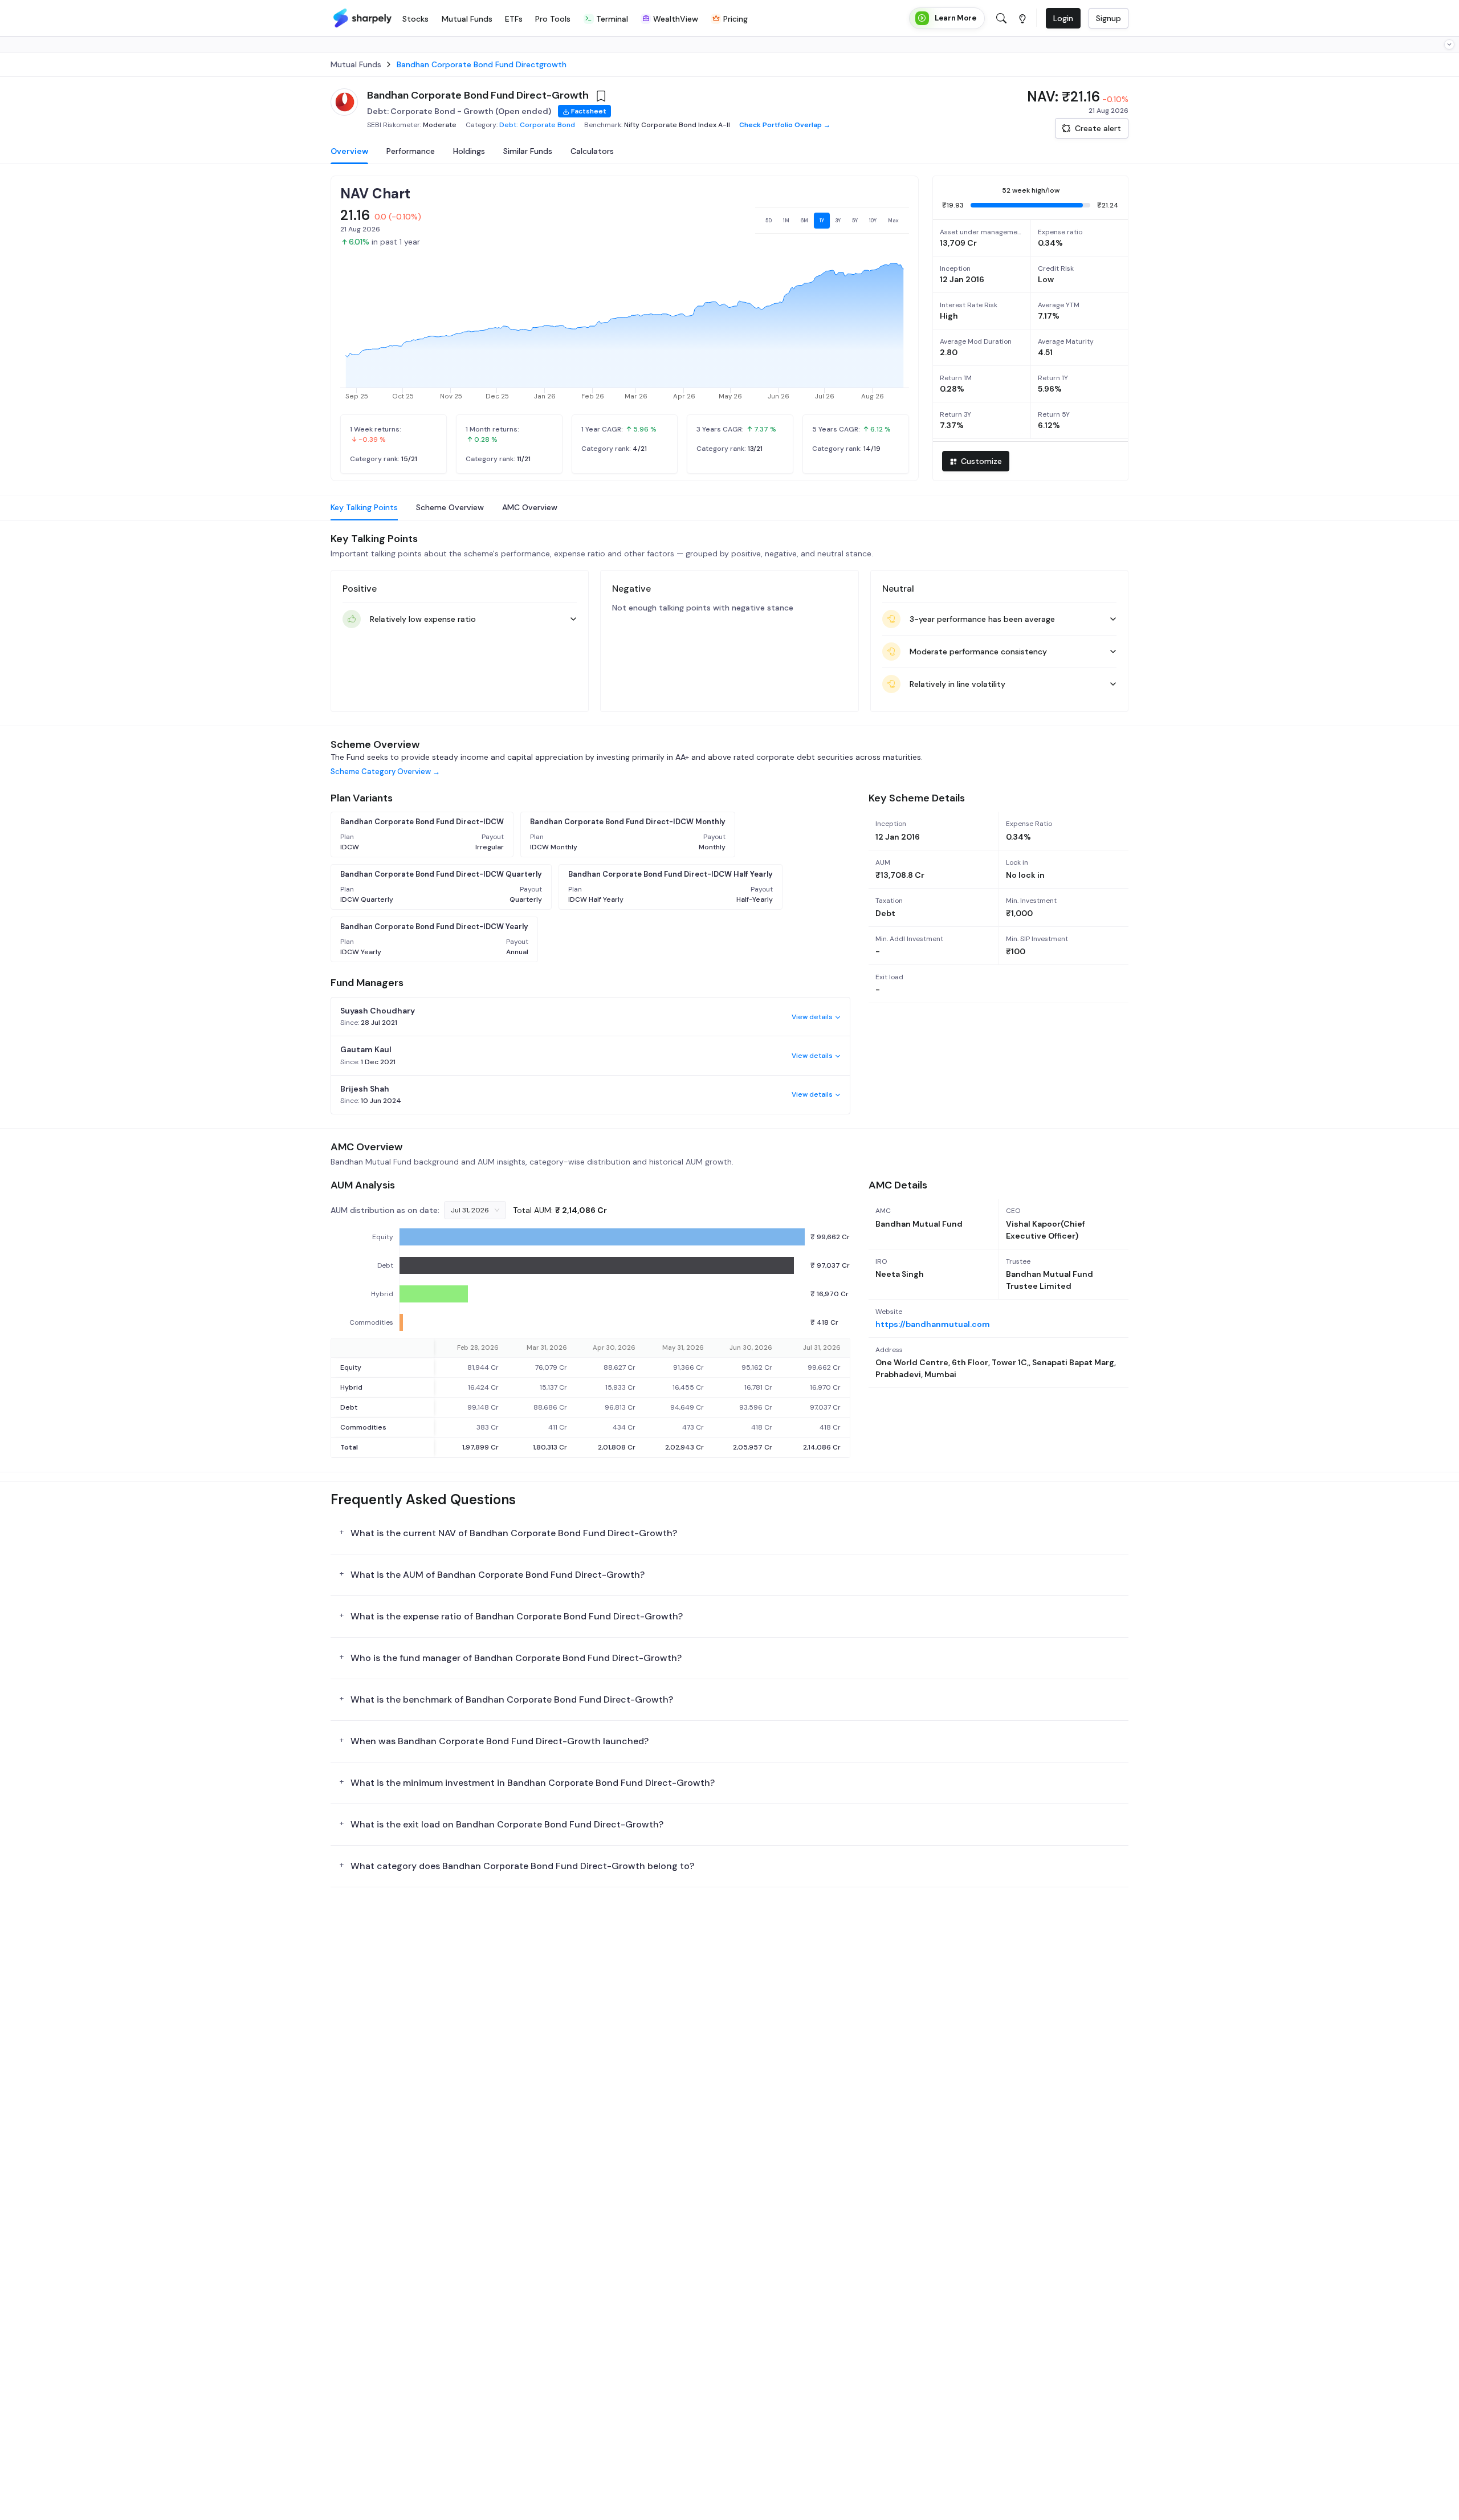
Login (1063, 18)
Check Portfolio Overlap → (785, 125)
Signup (1108, 18)
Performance (411, 151)
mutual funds (356, 64)
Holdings (469, 151)
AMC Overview (530, 507)
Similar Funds (528, 151)
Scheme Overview (450, 507)
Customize (981, 461)
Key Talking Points (364, 507)
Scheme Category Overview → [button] (385, 772)
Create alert (1098, 128)
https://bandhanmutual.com (933, 1324)
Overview (349, 151)
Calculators (592, 151)
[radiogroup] (832, 221)
